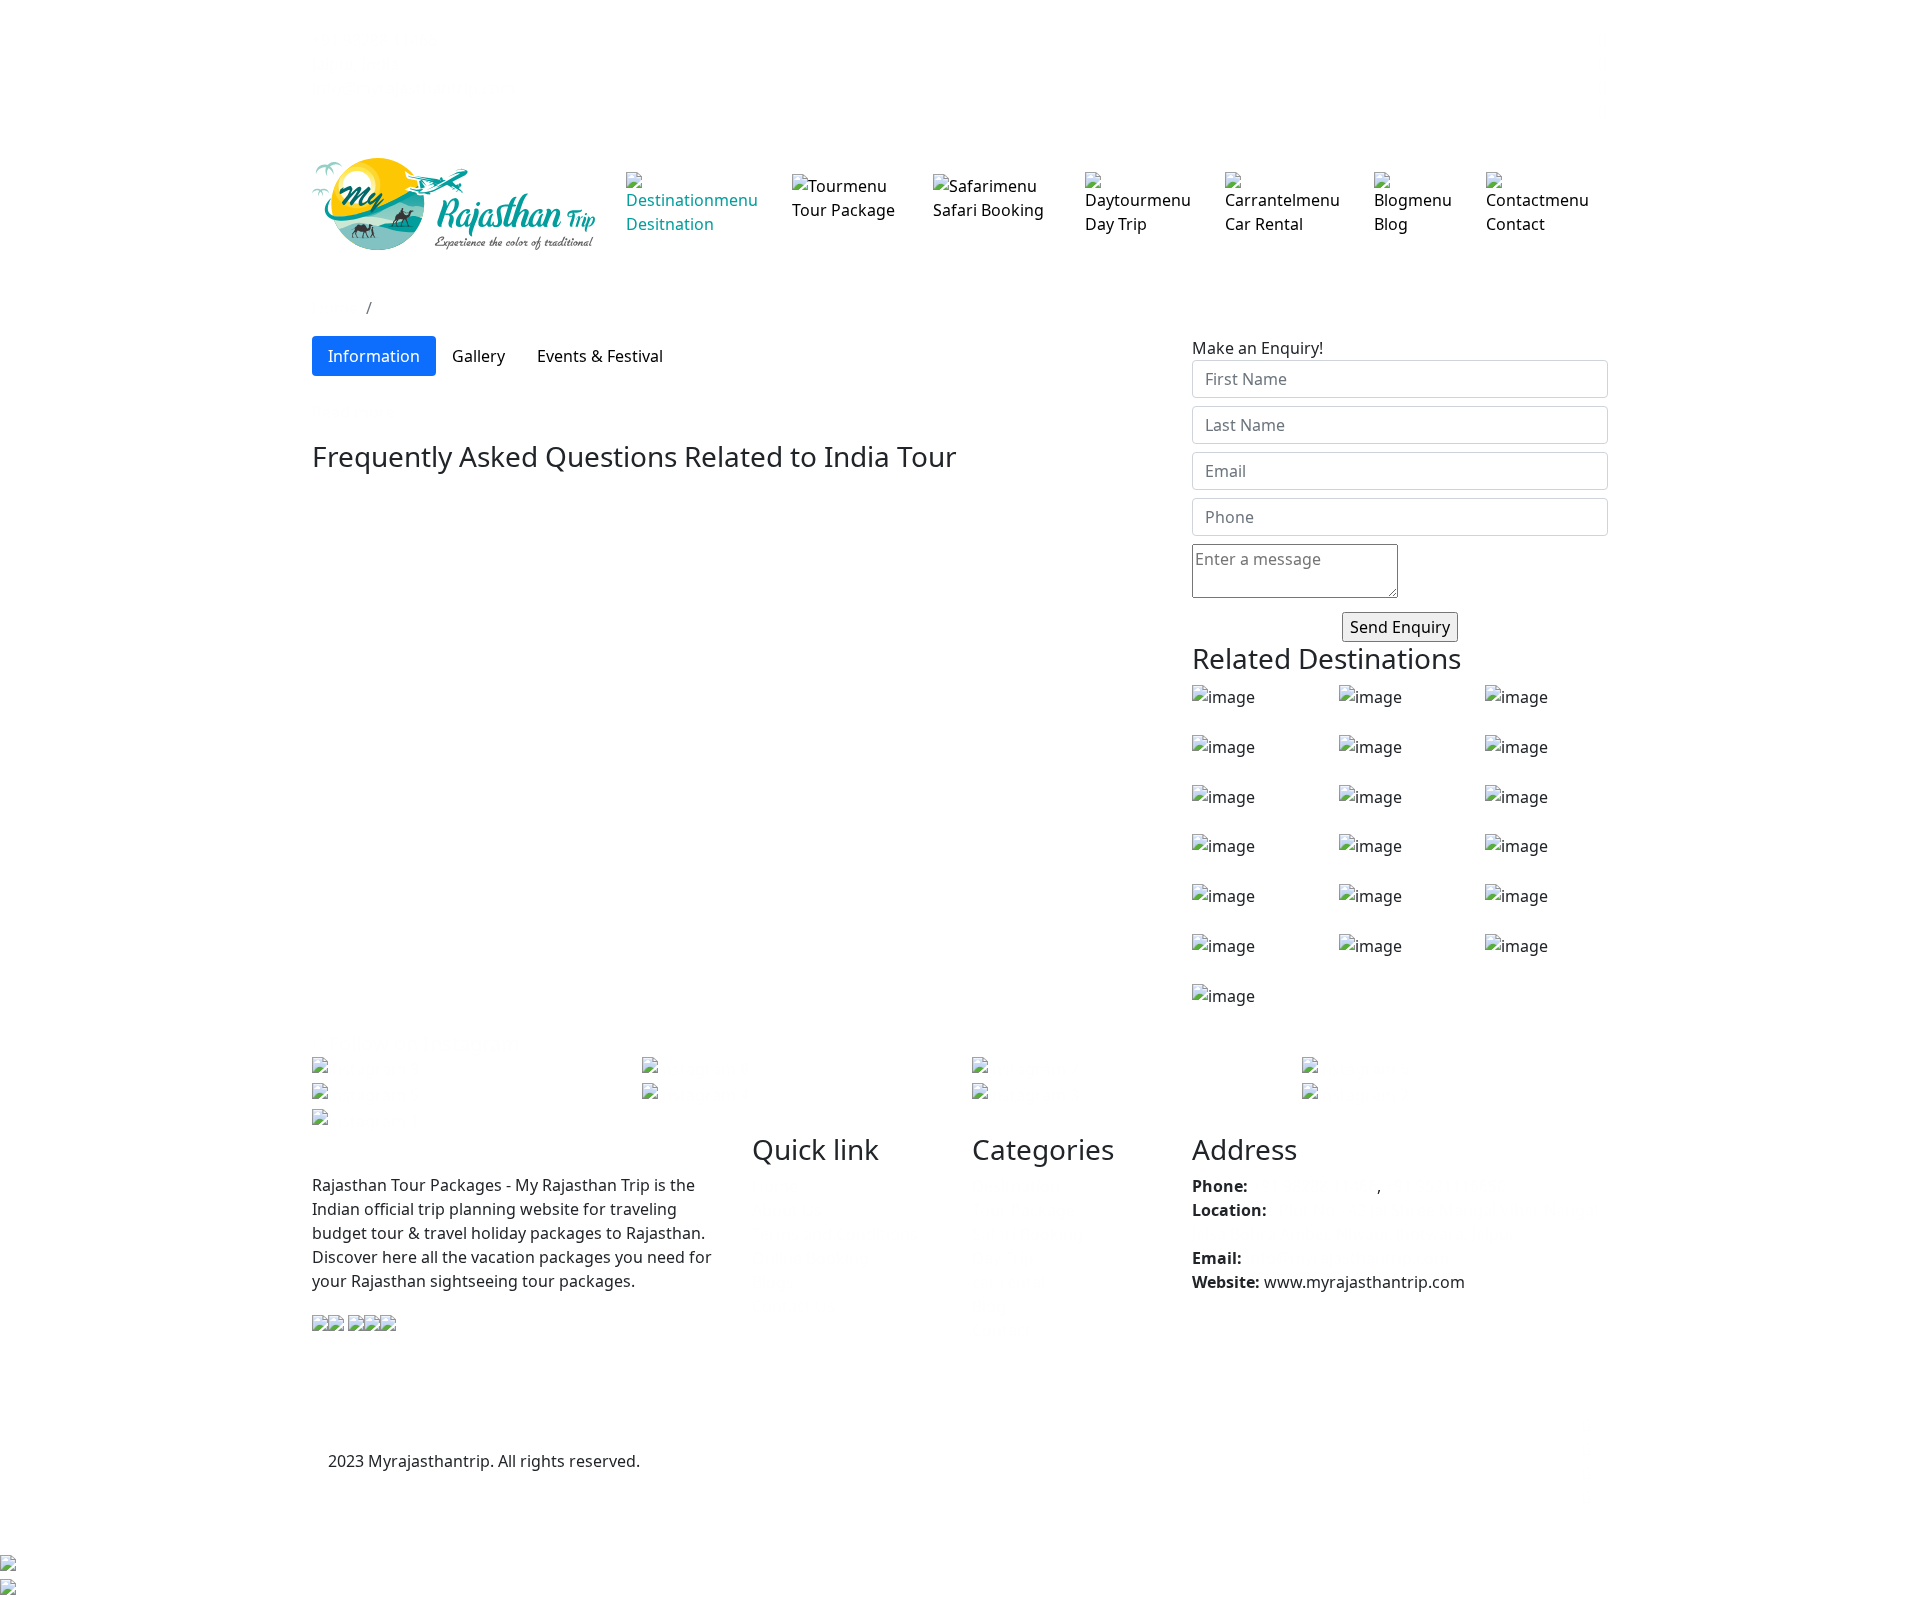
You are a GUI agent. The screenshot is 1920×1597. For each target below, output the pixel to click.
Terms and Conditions (835, 1234)
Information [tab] (374, 356)
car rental (1264, 224)
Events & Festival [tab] (600, 356)
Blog (1391, 224)
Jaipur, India (355, 64)
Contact (1515, 224)
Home (335, 308)
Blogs (773, 1282)
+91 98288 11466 (374, 40)
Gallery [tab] (478, 356)
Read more (353, 412)
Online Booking (810, 1258)
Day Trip (1116, 224)
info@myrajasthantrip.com (413, 88)
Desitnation (670, 224)
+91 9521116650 (1445, 1186)
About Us (787, 1210)
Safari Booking (988, 210)
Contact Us (793, 1306)
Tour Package (843, 210)
